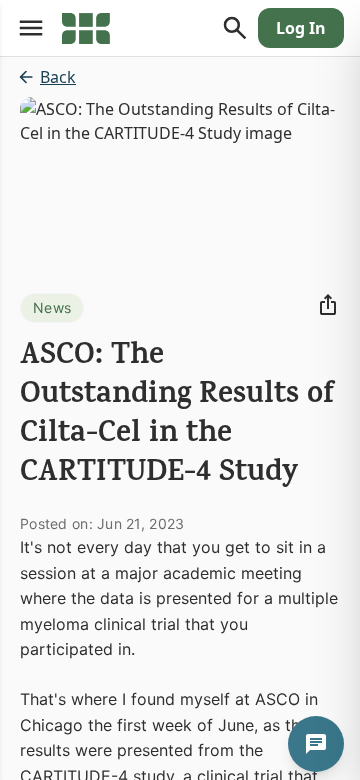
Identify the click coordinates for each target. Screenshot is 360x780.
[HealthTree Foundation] (86, 28)
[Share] (328, 305)
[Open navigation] (31, 28)
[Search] (235, 28)
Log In (301, 28)
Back (58, 77)
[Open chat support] (316, 744)
